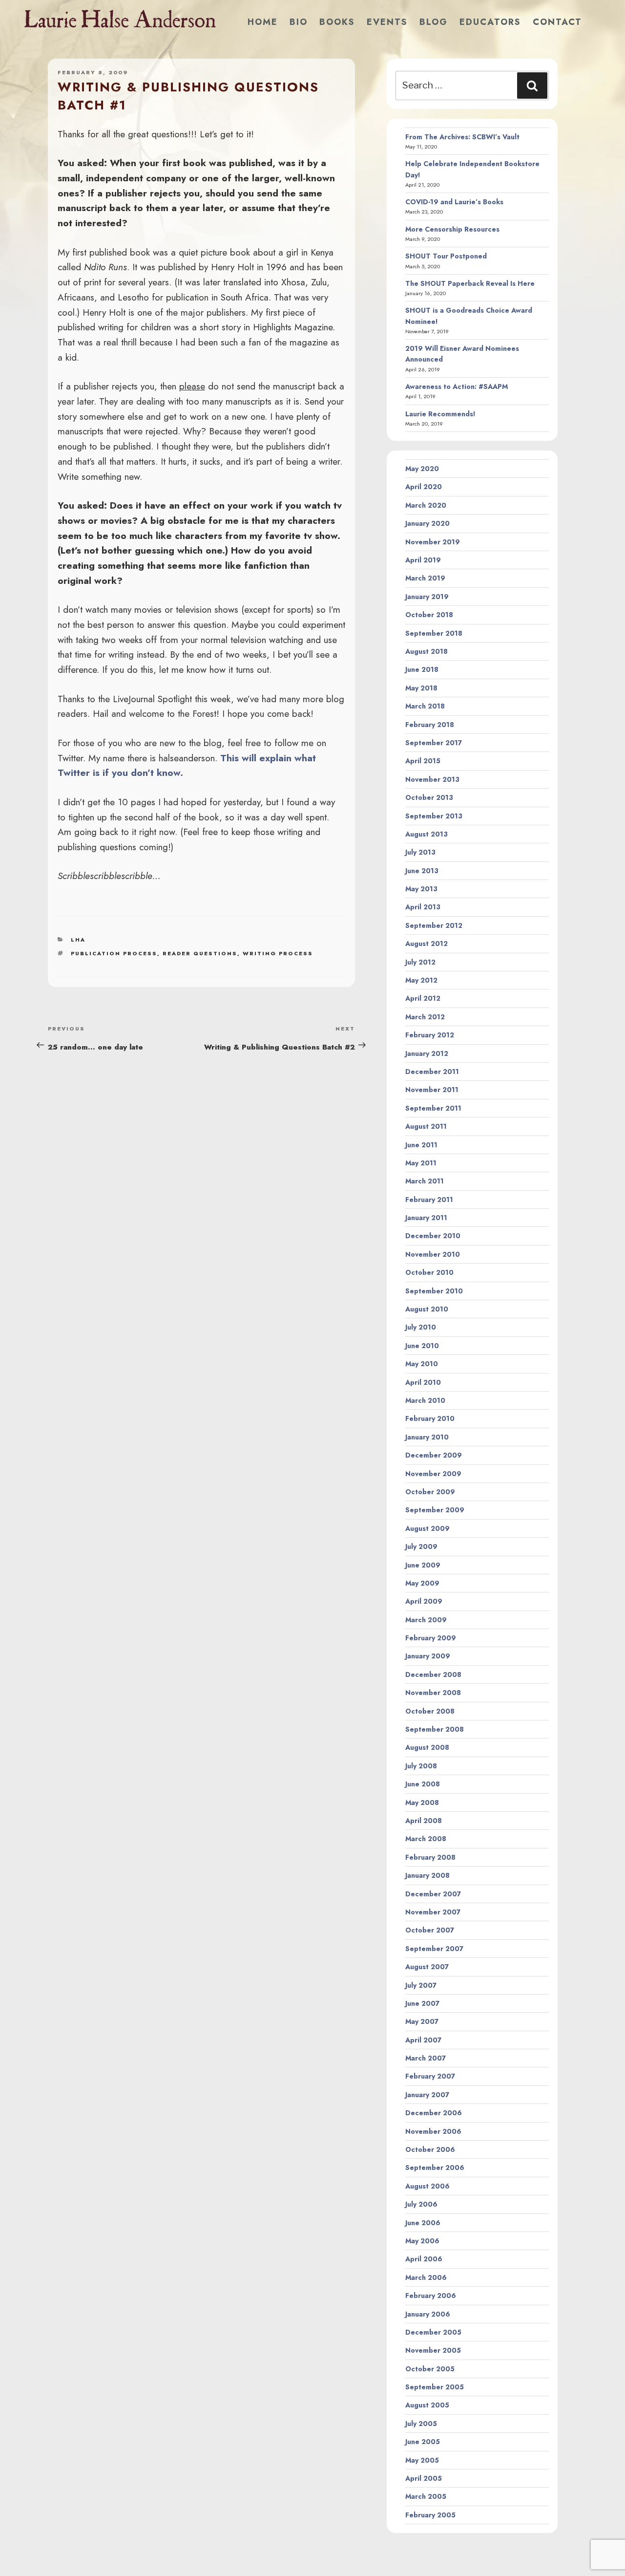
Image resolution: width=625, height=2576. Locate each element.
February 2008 (430, 1857)
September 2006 (435, 2168)
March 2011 (425, 1181)
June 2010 (422, 1346)
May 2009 (422, 1583)
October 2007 (430, 1930)
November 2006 (433, 2131)
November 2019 (433, 542)
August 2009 (427, 1528)
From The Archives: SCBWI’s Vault (462, 137)
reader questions (200, 953)
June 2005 (423, 2442)
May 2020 (422, 469)
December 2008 (433, 1674)
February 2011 (429, 1200)
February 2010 (430, 1418)
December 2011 (432, 1072)
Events (387, 22)
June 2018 (422, 669)
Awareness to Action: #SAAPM (457, 386)
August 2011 (426, 1126)
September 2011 (433, 1108)
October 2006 (430, 2149)
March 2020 (426, 505)
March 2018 (425, 706)
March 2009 (426, 1620)
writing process (278, 953)
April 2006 (424, 2259)
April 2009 (424, 1601)
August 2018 (427, 651)
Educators (490, 22)
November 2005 (433, 2350)
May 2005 (422, 2460)
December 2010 (433, 1236)
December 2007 (433, 1894)
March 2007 (426, 2058)
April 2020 (424, 487)
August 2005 (427, 2405)
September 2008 (435, 1729)
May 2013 (421, 889)
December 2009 (434, 1455)
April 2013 (423, 907)
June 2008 (423, 1784)
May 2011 (421, 1163)
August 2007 (427, 1967)
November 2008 (433, 1693)
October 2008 (430, 1711)
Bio (299, 22)
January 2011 (426, 1218)
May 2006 (422, 2241)
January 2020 (427, 523)
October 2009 (430, 1492)
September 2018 (434, 633)
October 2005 (430, 2369)
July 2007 (421, 1985)
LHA (78, 940)
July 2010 (421, 1327)
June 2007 (422, 2003)
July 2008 (421, 1766)
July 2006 (421, 2204)
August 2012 (427, 944)
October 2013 (429, 797)
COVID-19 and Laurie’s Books (454, 202)
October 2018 (429, 615)
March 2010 (425, 1400)
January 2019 (427, 597)
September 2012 (434, 925)
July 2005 (421, 2424)
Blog (434, 22)
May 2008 (422, 1803)
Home (263, 22)
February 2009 (431, 1638)
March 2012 (425, 1017)
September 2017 (434, 743)
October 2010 (429, 1272)
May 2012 (421, 980)
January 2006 (428, 2314)
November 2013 (432, 779)
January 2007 (427, 2095)
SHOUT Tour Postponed (446, 256)
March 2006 (426, 2277)
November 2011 (432, 1090)
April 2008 (424, 1821)
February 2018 (430, 725)
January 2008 (427, 1875)
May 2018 (421, 688)
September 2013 (434, 816)
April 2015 (423, 761)
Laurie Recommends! (440, 414)
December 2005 (433, 2332)
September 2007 (434, 1949)
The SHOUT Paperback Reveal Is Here (470, 283)
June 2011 (421, 1145)
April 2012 (423, 998)
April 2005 (424, 2478)
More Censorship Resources (452, 229)
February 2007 (430, 2076)
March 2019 (425, 578)
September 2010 (434, 1291)
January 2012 (427, 1053)
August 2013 (427, 834)
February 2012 (430, 1035)
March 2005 (426, 2496)
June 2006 (423, 2223)
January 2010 (427, 1437)
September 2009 (435, 1510)
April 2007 (423, 2040)
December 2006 (434, 2113)
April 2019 (423, 560)
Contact (557, 22)
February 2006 (431, 2296)
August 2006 (427, 2186)
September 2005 (435, 2387)
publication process (114, 953)
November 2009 (433, 1474)
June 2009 (423, 1565)
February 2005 (430, 2515)
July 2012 (420, 962)
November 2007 (433, 1912)
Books (337, 22)
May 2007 (422, 2021)
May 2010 (422, 1364)
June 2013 (422, 871)
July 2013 (420, 852)
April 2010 (423, 1382)
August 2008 (427, 1747)
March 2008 (426, 1839)
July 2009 (421, 1546)
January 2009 (428, 1656)
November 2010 (433, 1254)
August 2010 (427, 1309)
